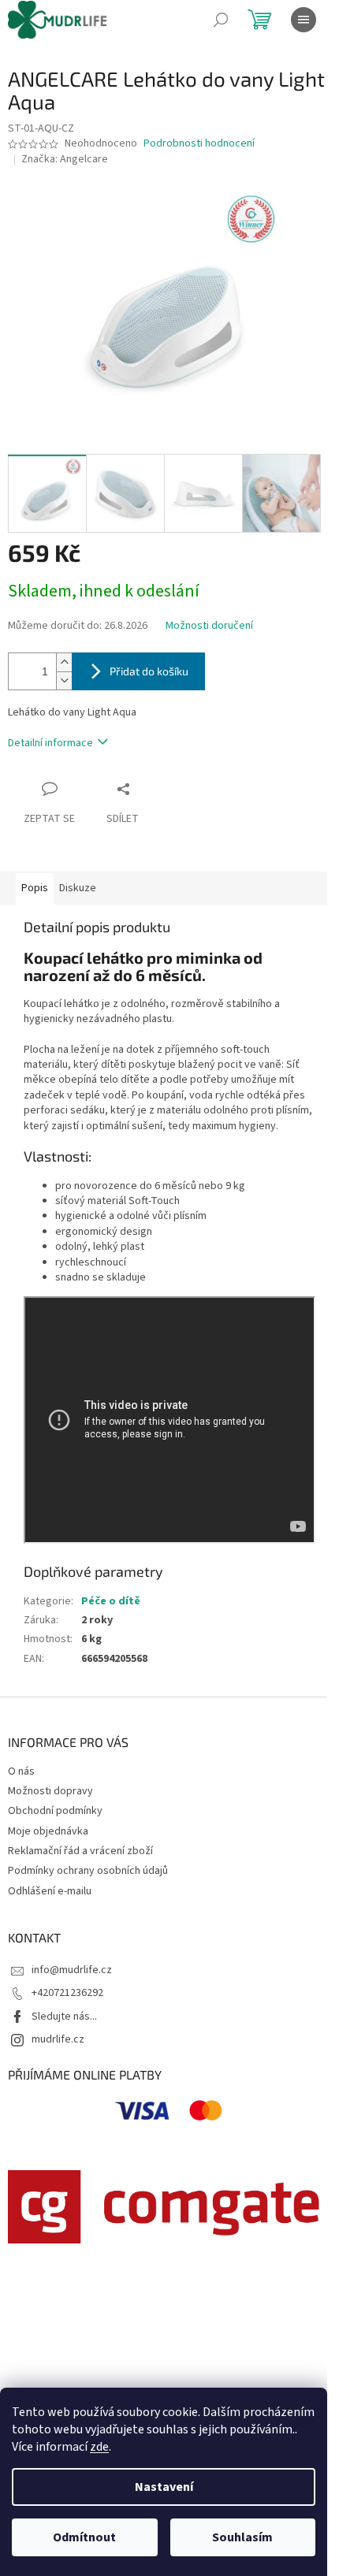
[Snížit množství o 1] (64, 680)
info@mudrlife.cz (72, 1970)
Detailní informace (50, 743)
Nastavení (164, 2487)
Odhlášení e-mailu (50, 1891)
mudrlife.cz (58, 2039)
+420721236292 (67, 1993)
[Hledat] (221, 20)
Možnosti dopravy (50, 1791)
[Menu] (304, 20)
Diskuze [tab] (78, 888)
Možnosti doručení (209, 626)
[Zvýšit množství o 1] (64, 662)
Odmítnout (84, 2537)
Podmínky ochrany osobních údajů (88, 1871)
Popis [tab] (35, 888)
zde (99, 2447)
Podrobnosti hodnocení (199, 144)
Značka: (65, 159)
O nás (21, 1771)
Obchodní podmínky (55, 1811)
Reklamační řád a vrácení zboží (80, 1851)
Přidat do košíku (149, 671)
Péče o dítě (111, 1601)
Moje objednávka (48, 1831)
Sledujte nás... (64, 2017)
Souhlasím (242, 2537)
